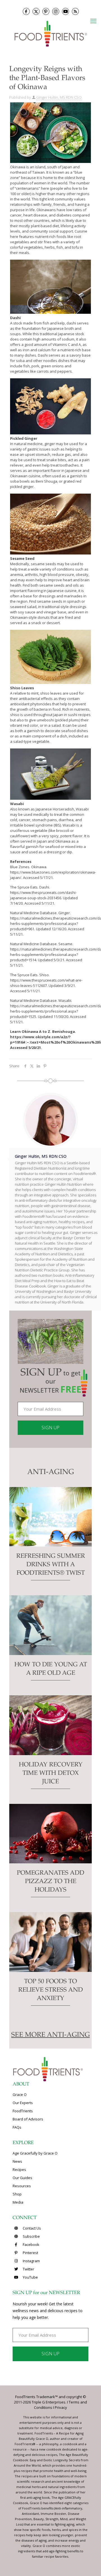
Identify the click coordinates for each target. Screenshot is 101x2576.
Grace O (20, 2095)
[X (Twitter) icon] (36, 11)
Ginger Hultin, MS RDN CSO (59, 97)
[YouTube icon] (66, 11)
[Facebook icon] (26, 11)
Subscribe (31, 2236)
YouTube (30, 2277)
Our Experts (23, 2103)
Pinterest (30, 2253)
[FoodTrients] (50, 33)
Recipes (19, 2170)
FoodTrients (23, 2111)
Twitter (28, 2269)
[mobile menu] (93, 21)
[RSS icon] (75, 11)
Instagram (31, 2261)
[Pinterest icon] (46, 11)
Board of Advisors (28, 2119)
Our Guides (22, 2178)
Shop (17, 2194)
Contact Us (31, 2228)
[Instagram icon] (56, 11)
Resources (22, 2186)
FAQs (17, 2127)
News (17, 2161)
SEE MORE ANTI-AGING (50, 2035)
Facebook (31, 2244)
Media (18, 2202)
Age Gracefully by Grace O (35, 2153)
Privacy (61, 2407)
